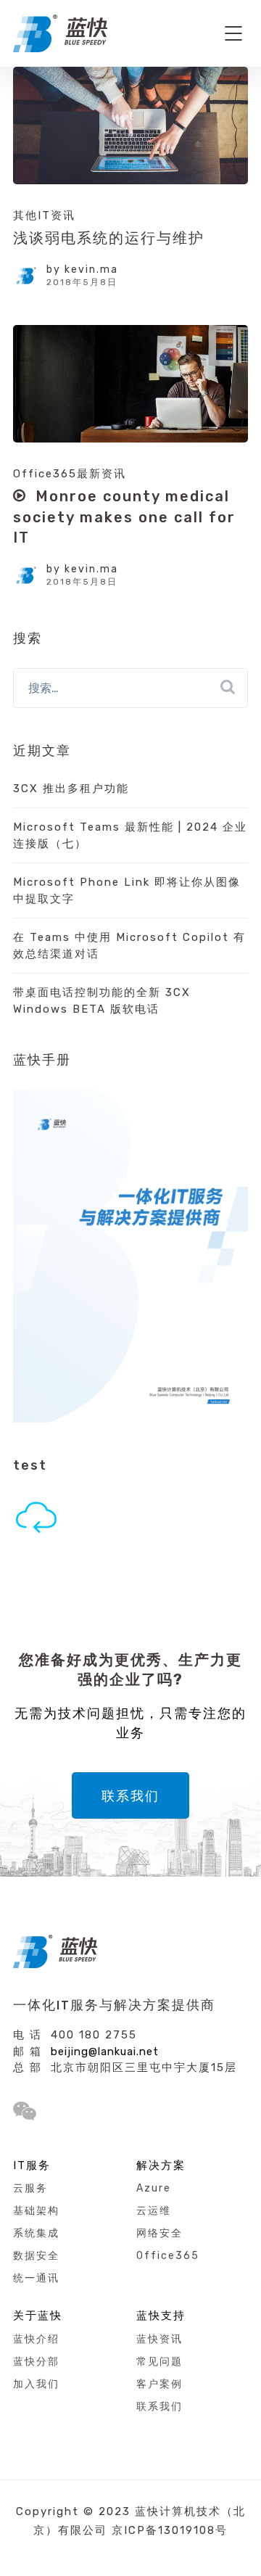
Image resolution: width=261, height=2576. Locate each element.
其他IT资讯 (44, 215)
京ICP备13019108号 (170, 2530)
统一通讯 (36, 2278)
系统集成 (36, 2233)
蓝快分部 (36, 2362)
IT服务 (32, 2165)
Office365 (168, 2256)
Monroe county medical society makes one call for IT (124, 517)
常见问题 (159, 2362)
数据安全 (36, 2256)
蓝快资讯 (159, 2339)
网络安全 (159, 2233)
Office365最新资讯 (70, 474)
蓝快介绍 (36, 2339)
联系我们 (130, 1796)
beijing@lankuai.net (105, 2052)
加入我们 (36, 2384)
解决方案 (161, 2165)
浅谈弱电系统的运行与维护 (109, 238)
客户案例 (159, 2384)
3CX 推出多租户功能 (71, 789)
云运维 (154, 2211)
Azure (154, 2188)
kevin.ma (91, 269)
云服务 (30, 2188)
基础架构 (36, 2211)
